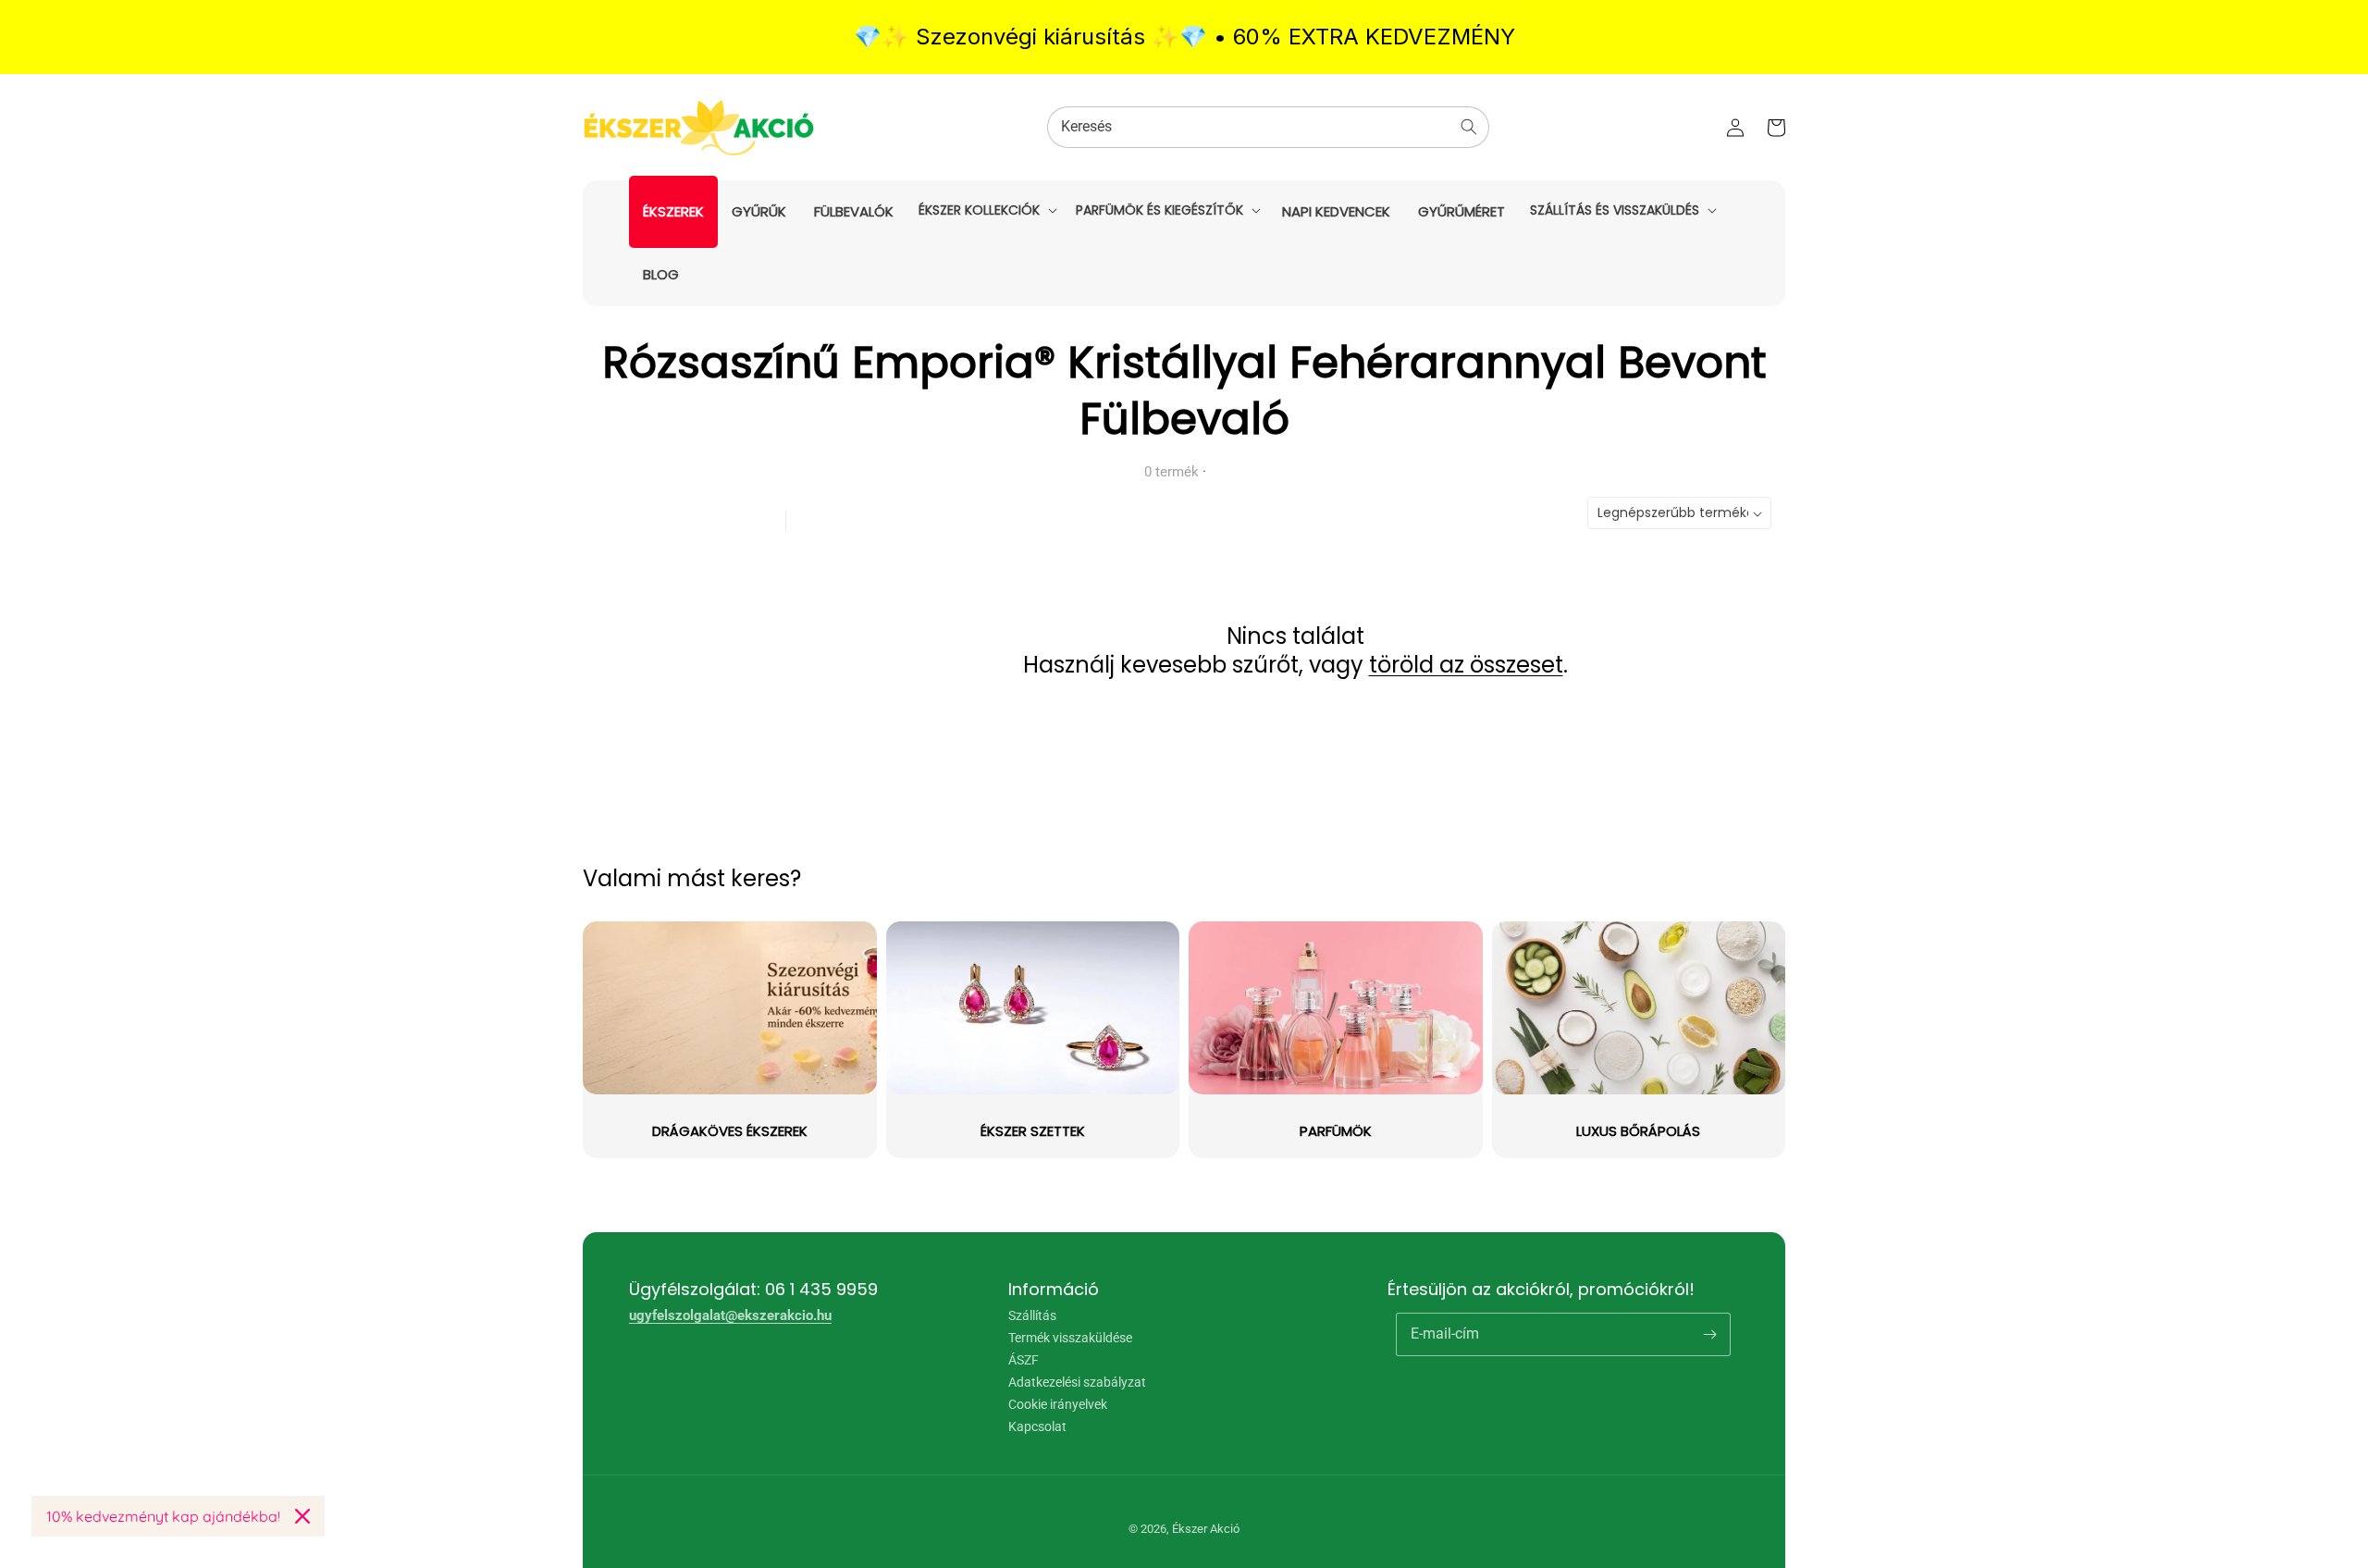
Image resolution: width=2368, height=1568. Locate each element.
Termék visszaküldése (1070, 1338)
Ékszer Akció (1206, 1529)
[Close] (302, 1516)
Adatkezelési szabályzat (1077, 1382)
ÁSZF (1024, 1360)
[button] (986, 210)
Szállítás (1032, 1316)
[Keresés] (1469, 127)
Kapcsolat (1037, 1426)
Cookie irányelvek (1058, 1404)
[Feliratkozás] (1709, 1334)
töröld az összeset (1466, 665)
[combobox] (1268, 127)
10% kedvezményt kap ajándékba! (163, 1516)
